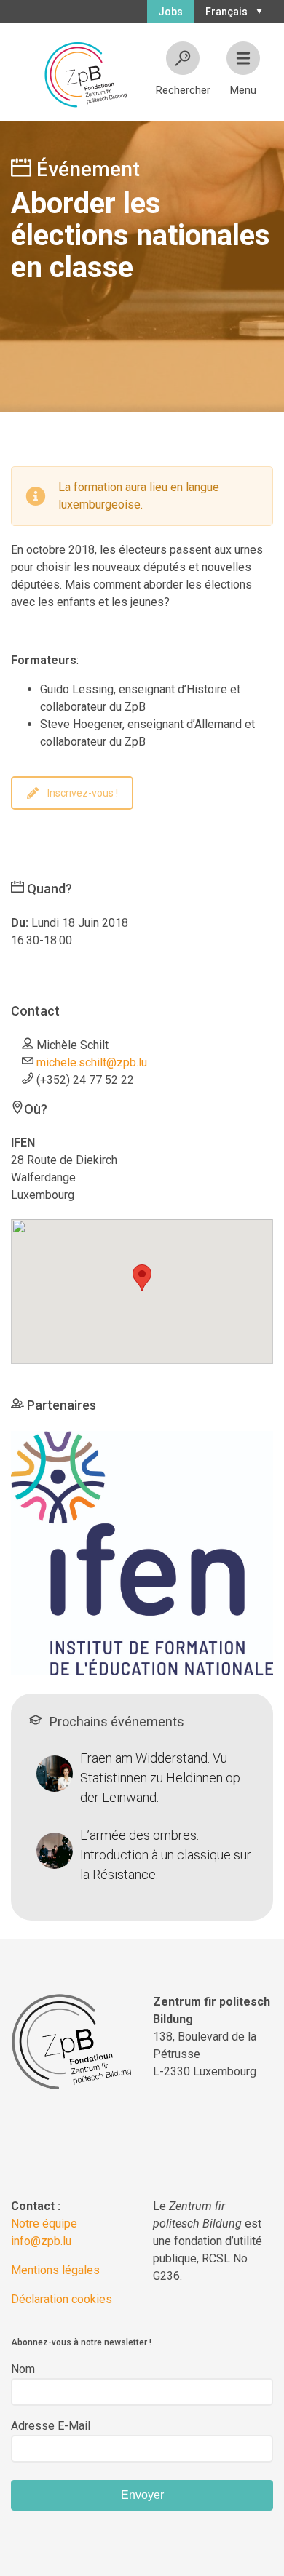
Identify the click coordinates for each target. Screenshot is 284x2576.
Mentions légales (55, 2270)
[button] (232, 10)
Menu (243, 90)
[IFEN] (142, 1552)
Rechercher (183, 90)
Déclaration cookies (62, 2299)
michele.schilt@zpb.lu (92, 1062)
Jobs (170, 12)
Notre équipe (44, 2224)
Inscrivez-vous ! (83, 793)
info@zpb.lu (41, 2241)
